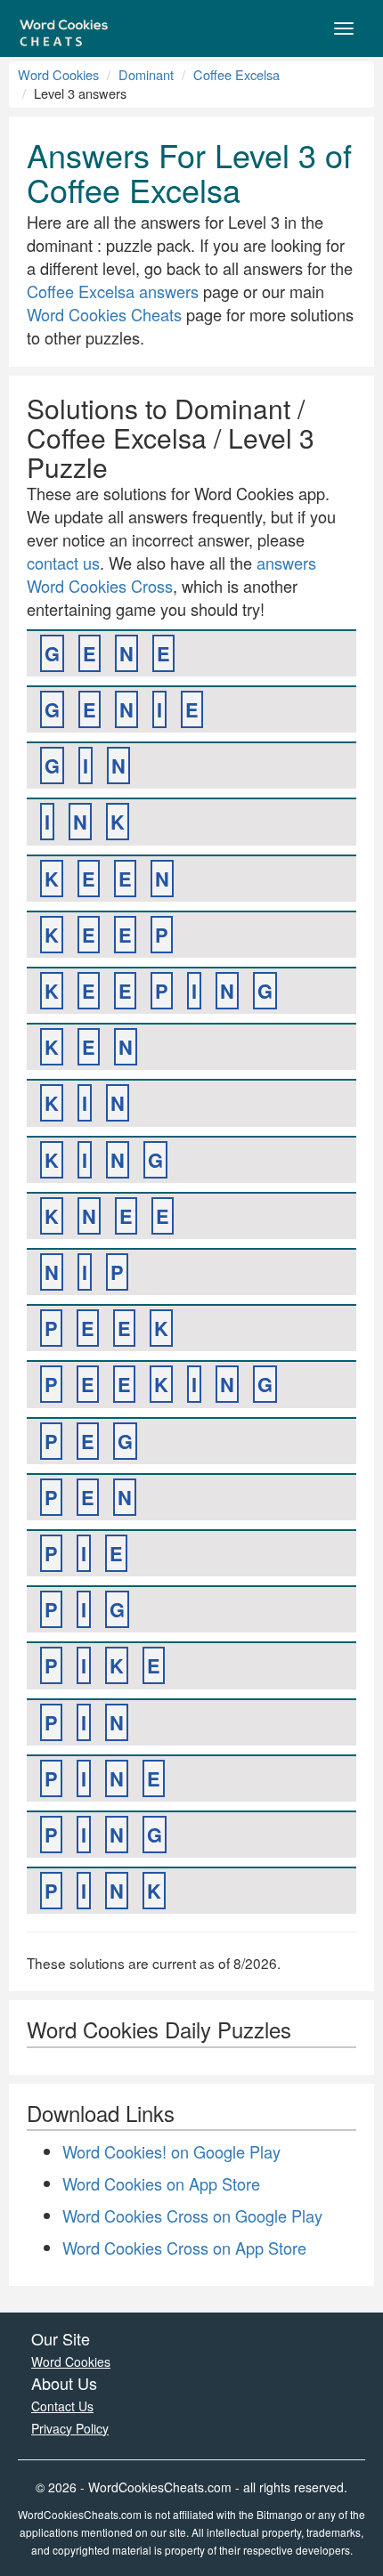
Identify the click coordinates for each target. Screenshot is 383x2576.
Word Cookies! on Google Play (171, 2151)
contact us (63, 563)
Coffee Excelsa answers (113, 291)
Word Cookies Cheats (104, 314)
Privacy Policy (70, 2428)
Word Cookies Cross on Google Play (192, 2216)
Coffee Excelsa (236, 74)
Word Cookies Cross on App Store (184, 2248)
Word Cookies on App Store (161, 2183)
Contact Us (62, 2406)
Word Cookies (58, 74)
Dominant (146, 74)
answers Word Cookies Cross (171, 574)
